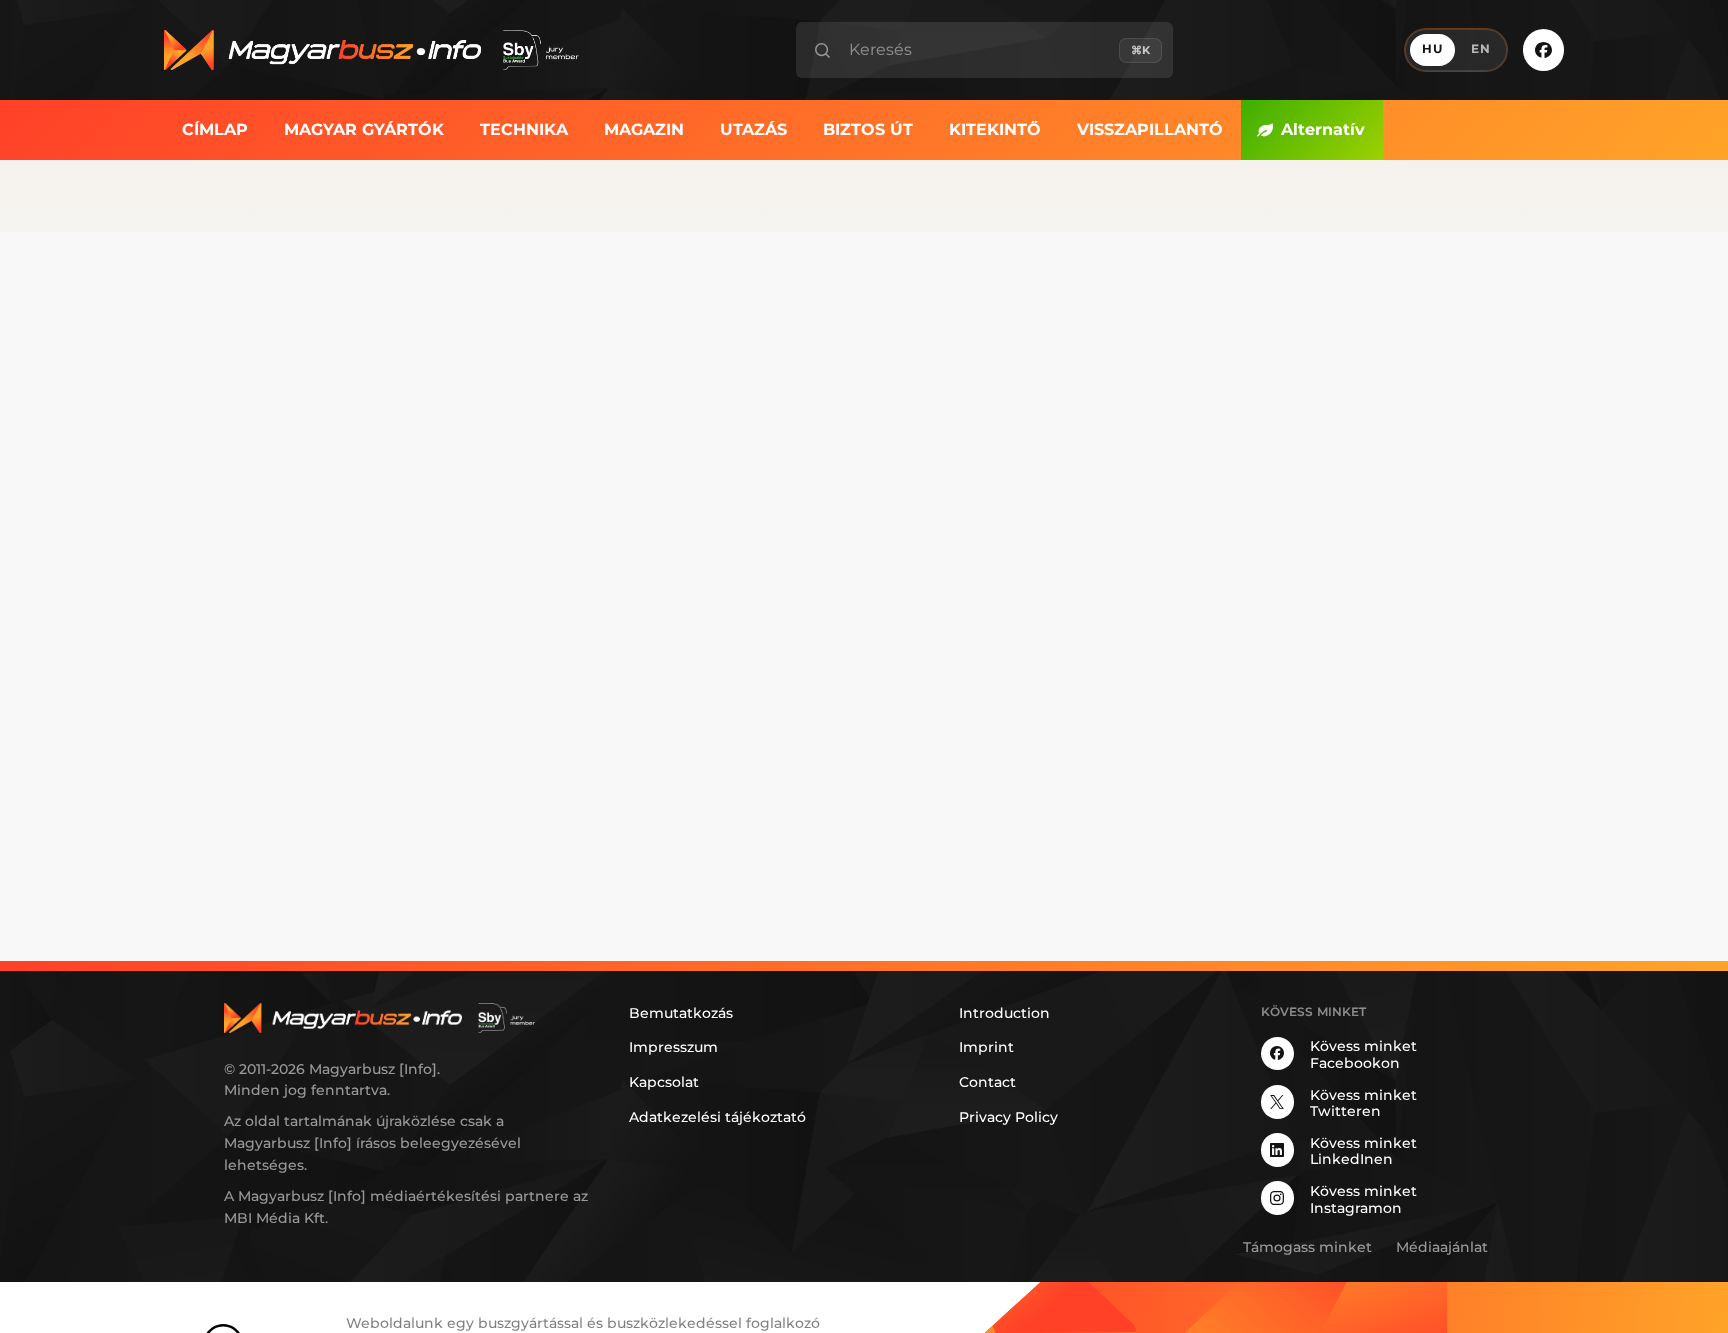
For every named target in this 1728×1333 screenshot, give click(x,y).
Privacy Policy (1008, 1117)
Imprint (986, 1047)
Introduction (1004, 1013)
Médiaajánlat (1442, 1247)
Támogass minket (1307, 1247)
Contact (987, 1082)
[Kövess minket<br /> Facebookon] (1543, 49)
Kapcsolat (664, 1082)
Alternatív (1323, 129)
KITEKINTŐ (995, 129)
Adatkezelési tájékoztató (717, 1117)
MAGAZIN (644, 129)
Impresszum (673, 1047)
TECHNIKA (524, 129)
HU (1432, 49)
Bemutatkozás (681, 1013)
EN (1481, 49)
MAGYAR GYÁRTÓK (364, 129)
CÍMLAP (215, 129)
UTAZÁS (753, 129)
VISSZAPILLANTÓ (1150, 129)
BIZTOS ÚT (868, 129)
